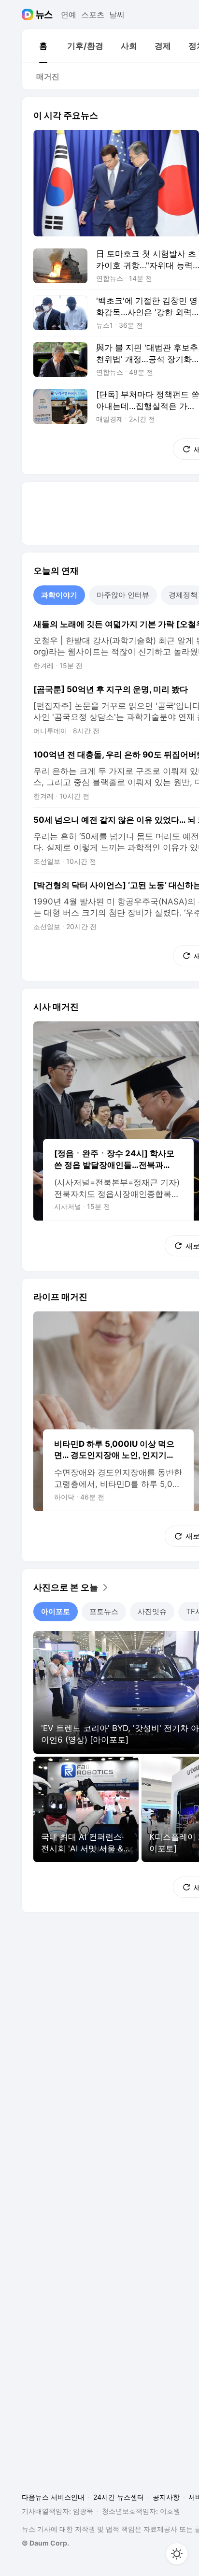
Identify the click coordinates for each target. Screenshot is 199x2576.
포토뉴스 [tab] (104, 1611)
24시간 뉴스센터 (119, 2497)
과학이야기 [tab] (59, 595)
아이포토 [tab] (56, 1611)
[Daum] (29, 15)
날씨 (117, 15)
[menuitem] (43, 46)
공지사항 (166, 2497)
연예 (69, 15)
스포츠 (93, 15)
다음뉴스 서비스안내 (53, 2497)
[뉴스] (44, 15)
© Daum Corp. (45, 2543)
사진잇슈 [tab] (152, 1611)
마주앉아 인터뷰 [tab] (123, 595)
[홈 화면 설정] (177, 2554)
